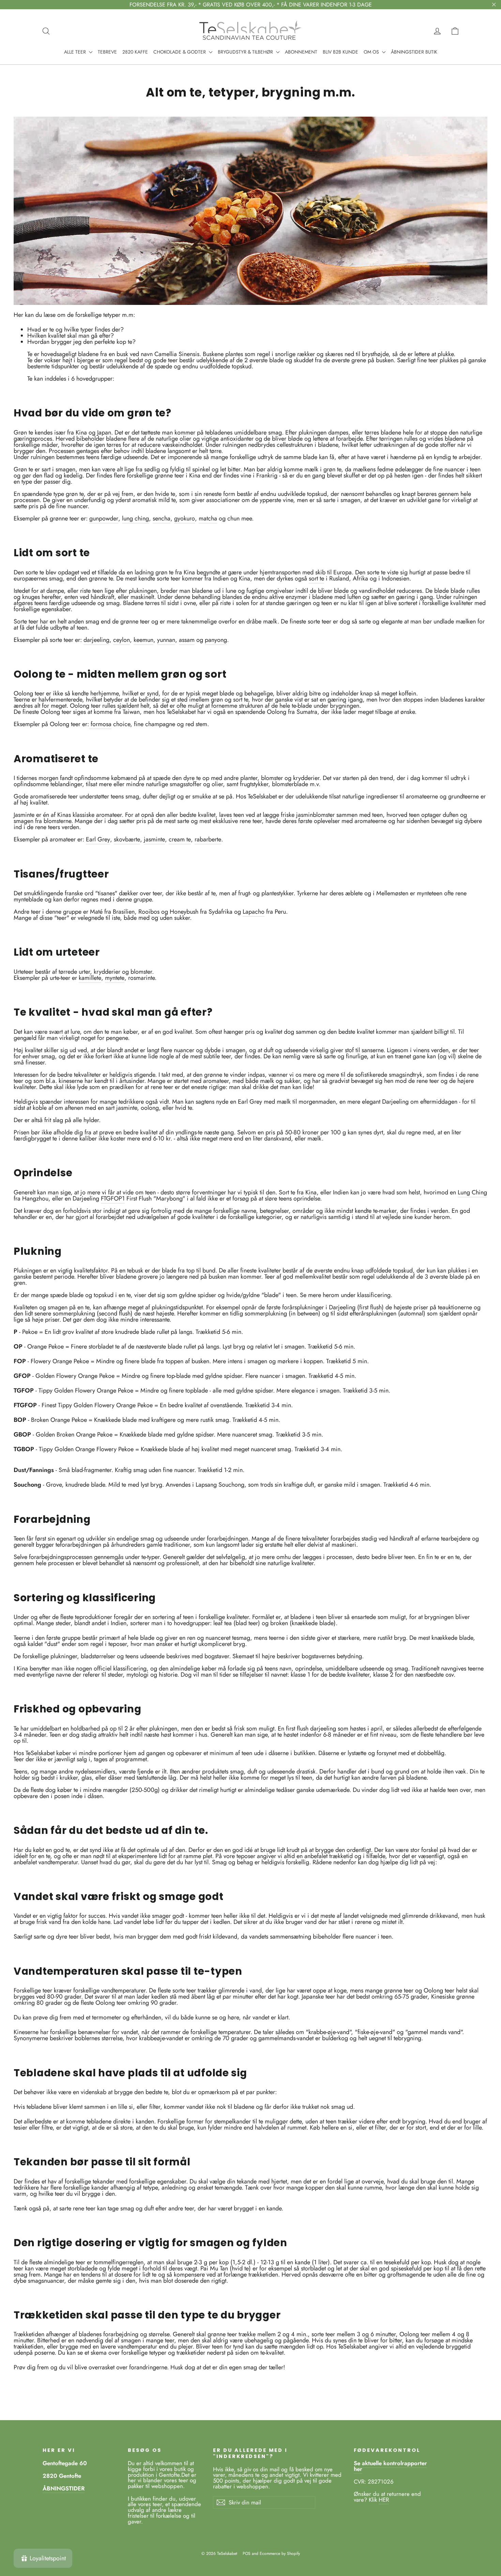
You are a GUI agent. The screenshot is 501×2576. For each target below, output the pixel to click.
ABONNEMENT (301, 52)
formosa (100, 724)
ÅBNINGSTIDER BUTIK (414, 52)
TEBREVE (107, 52)
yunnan (166, 640)
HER (384, 2500)
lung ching (135, 518)
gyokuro (185, 518)
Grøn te (23, 432)
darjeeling (96, 640)
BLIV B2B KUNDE (340, 52)
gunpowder (104, 518)
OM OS (372, 52)
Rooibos (149, 912)
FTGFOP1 (113, 1198)
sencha (162, 518)
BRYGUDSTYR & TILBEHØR (246, 52)
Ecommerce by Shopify (280, 2553)
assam (187, 640)
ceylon (122, 640)
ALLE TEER (76, 52)
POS (247, 2553)
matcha (208, 518)
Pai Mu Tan (214, 2268)
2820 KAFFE (135, 52)
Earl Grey (98, 839)
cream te (180, 839)
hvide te (165, 494)
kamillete (90, 978)
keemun (143, 640)
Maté (96, 912)
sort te (316, 578)
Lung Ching (472, 1192)
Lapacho (254, 912)
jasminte (154, 839)
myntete (115, 978)
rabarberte (208, 839)
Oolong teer (29, 693)
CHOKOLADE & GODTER (180, 52)
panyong (216, 640)
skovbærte (127, 839)
